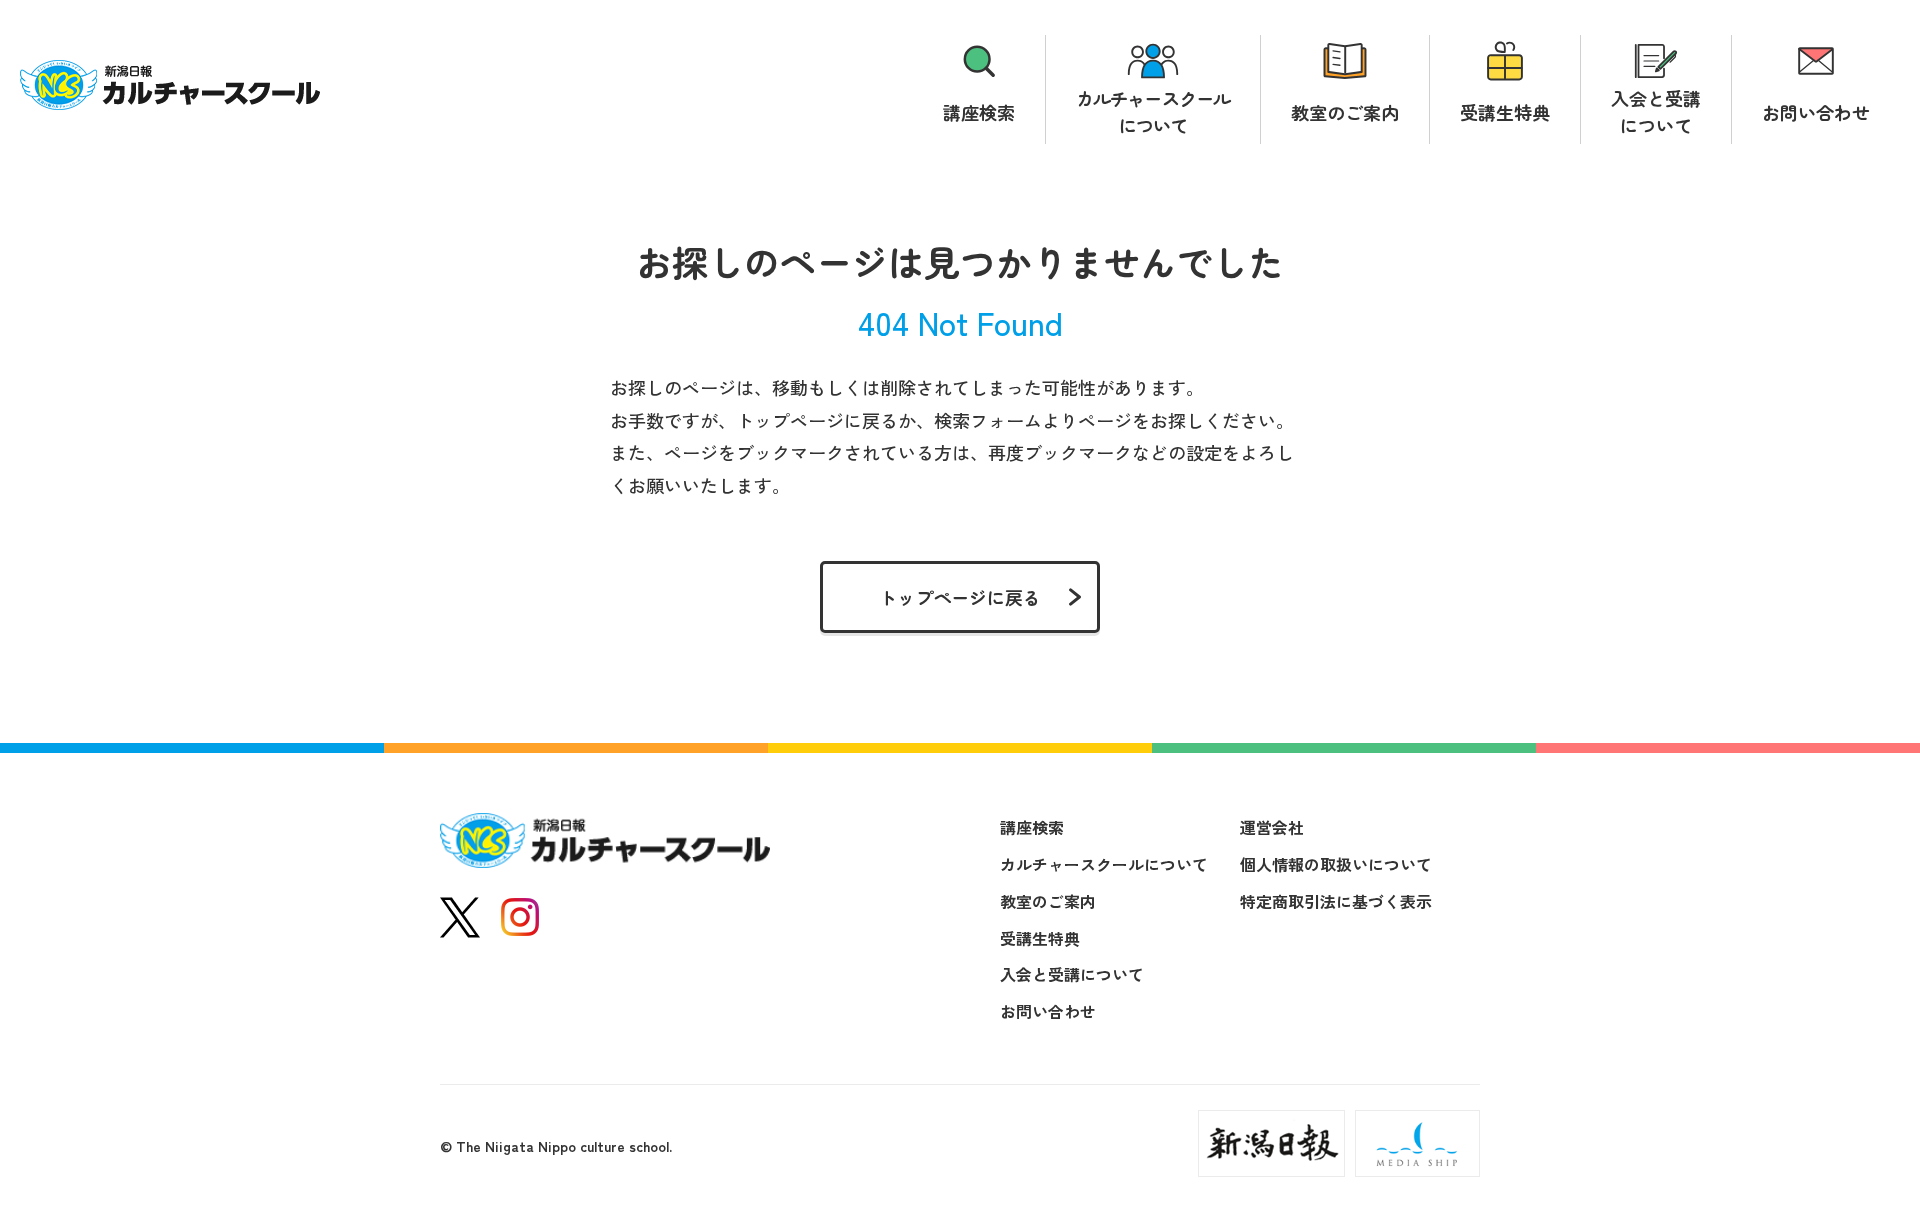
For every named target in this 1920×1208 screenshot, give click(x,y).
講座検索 (979, 112)
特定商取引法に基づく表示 (1336, 901)
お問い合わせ (1816, 112)
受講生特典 (1505, 112)
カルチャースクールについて (1153, 111)
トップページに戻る (960, 597)
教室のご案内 (1345, 112)
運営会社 (1272, 827)
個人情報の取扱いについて (1336, 864)
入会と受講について (1656, 111)
